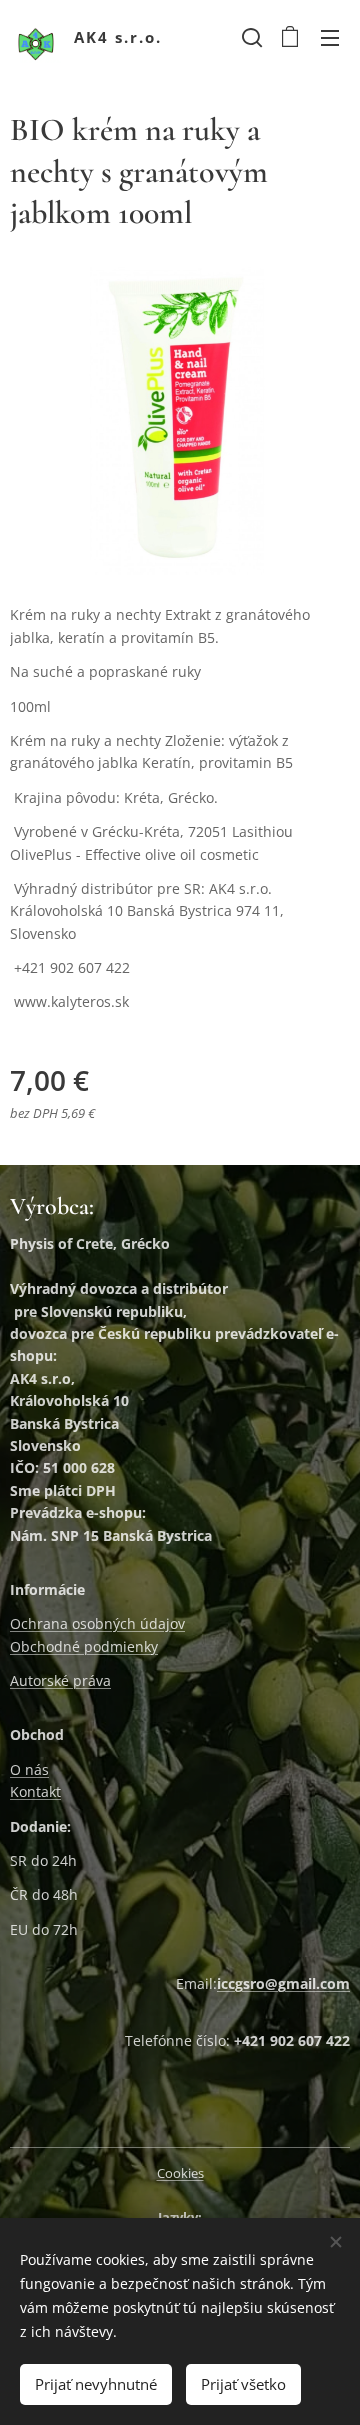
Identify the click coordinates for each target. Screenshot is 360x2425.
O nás (29, 1769)
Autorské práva (60, 1680)
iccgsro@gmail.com (283, 1983)
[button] (250, 37)
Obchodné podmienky (84, 1646)
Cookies (180, 2173)
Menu (330, 37)
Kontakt (35, 1791)
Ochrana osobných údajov (97, 1623)
